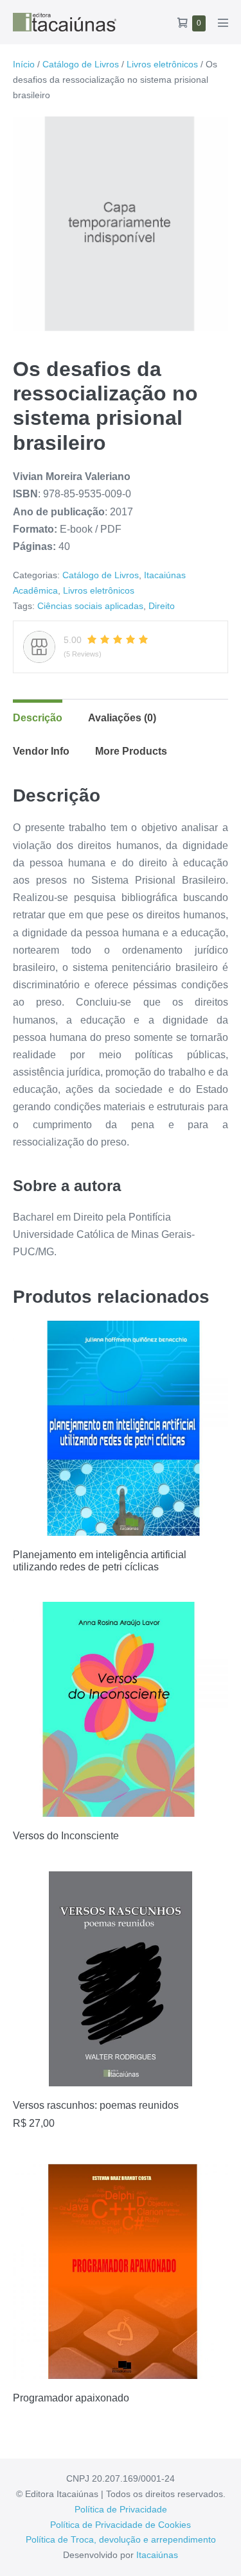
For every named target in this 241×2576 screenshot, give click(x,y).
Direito (162, 606)
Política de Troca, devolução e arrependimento (121, 2539)
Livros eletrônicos (162, 64)
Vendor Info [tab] (41, 751)
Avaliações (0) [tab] (122, 718)
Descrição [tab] (38, 718)
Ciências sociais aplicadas (90, 606)
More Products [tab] (131, 751)
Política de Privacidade (121, 2509)
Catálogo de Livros (81, 64)
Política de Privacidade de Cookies (121, 2525)
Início (24, 64)
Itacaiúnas (157, 2555)
